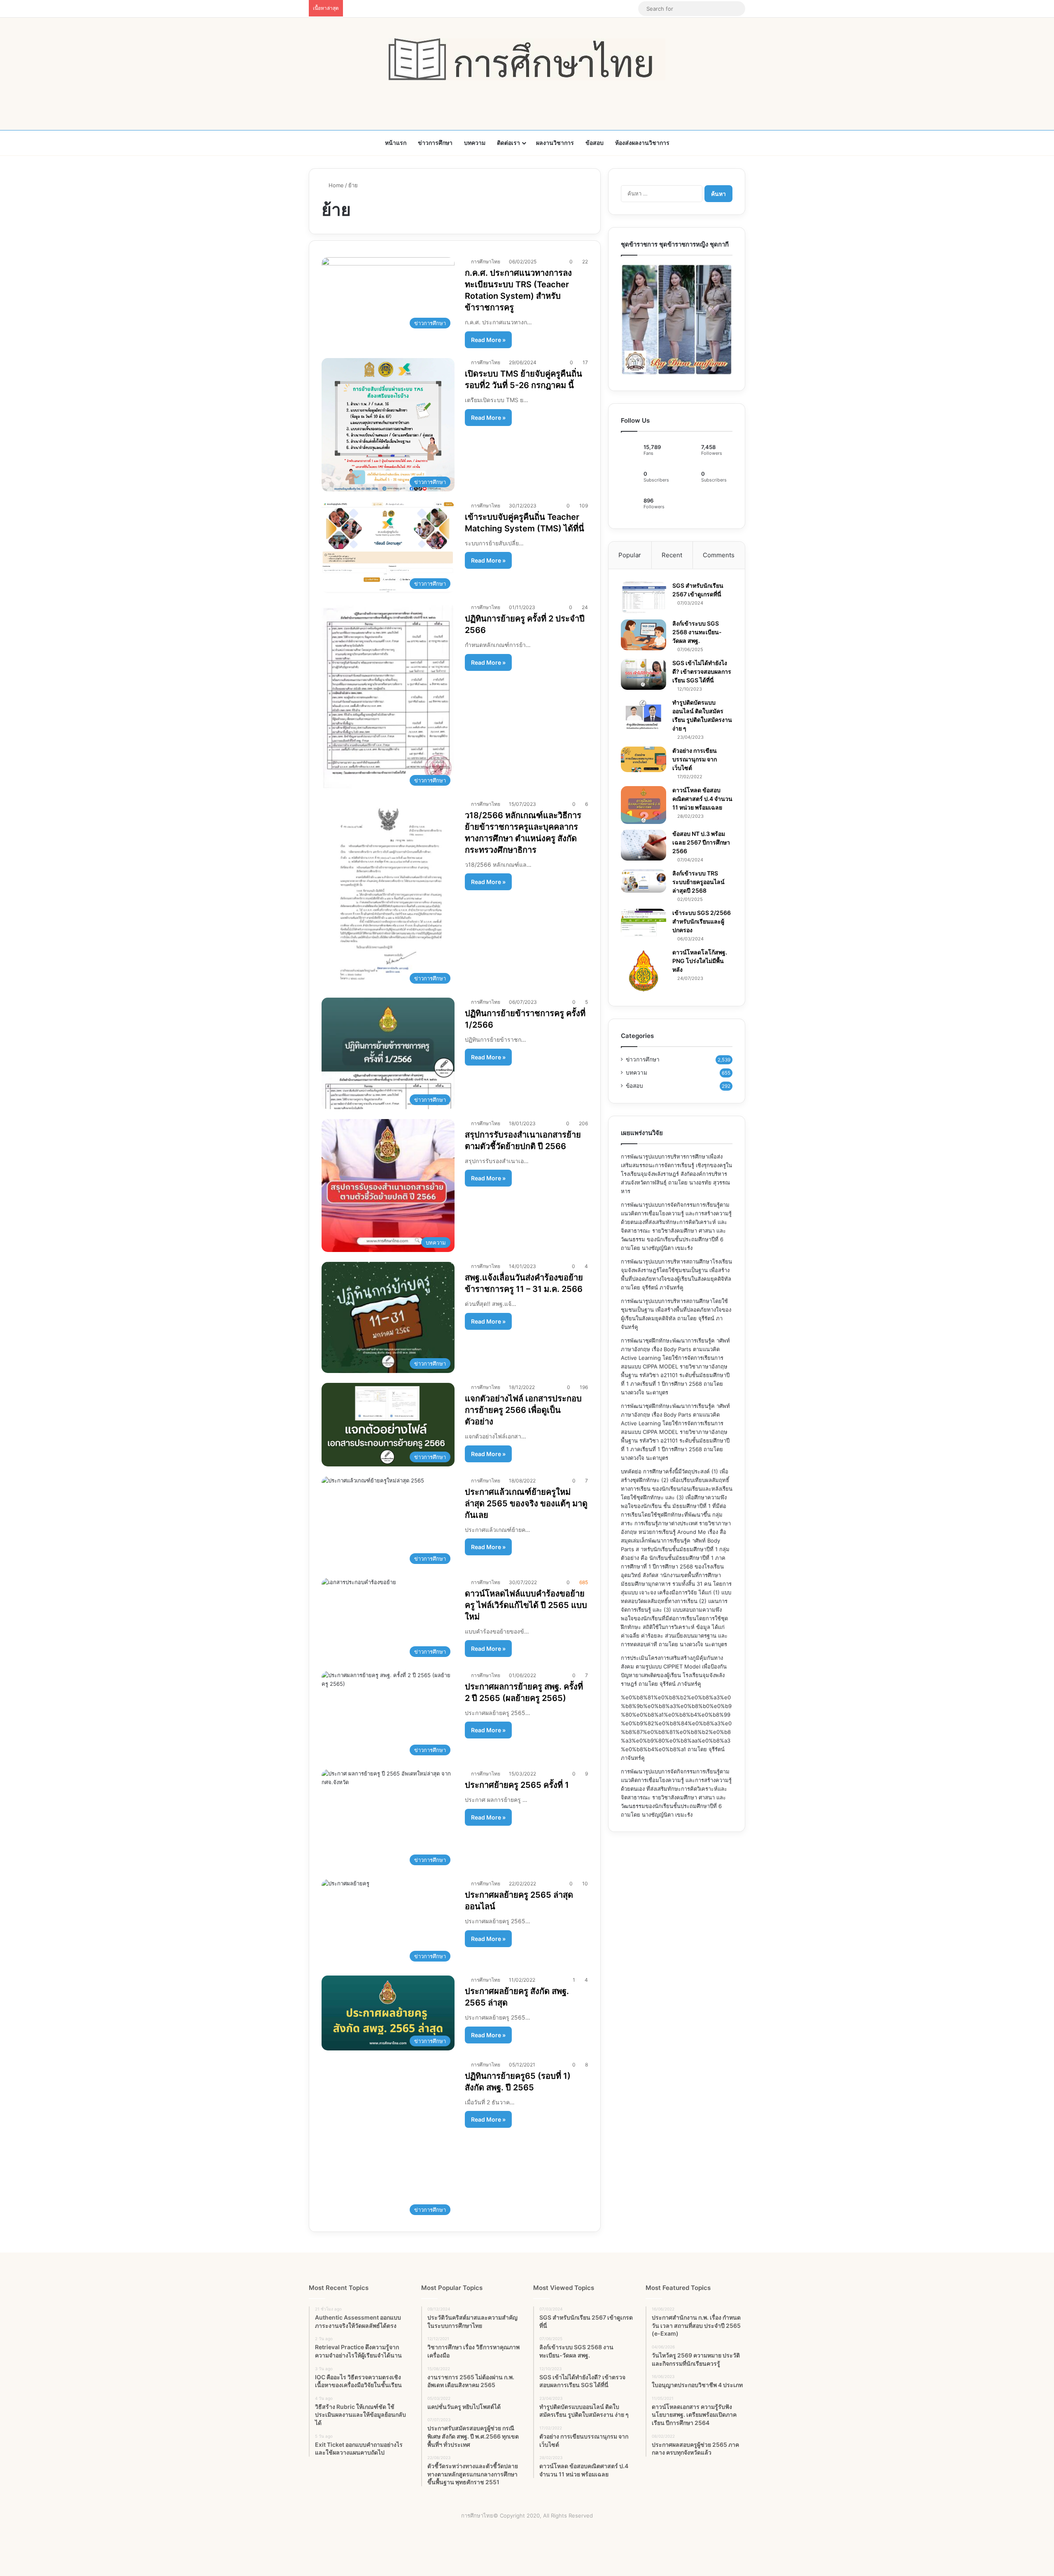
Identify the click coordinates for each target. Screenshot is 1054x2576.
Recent (672, 555)
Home (335, 185)
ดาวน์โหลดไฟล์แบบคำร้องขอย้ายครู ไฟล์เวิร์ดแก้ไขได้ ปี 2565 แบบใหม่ (526, 1605)
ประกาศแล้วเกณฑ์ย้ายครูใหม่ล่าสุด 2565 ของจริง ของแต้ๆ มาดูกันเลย (526, 1503)
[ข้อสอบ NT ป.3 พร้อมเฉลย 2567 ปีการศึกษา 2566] (644, 845)
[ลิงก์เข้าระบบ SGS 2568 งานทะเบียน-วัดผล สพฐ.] (644, 635)
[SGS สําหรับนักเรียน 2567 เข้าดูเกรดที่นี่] (644, 598)
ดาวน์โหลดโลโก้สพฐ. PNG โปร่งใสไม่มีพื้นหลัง (700, 961)
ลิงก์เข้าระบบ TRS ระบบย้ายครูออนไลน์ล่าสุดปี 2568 (698, 882)
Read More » (488, 340)
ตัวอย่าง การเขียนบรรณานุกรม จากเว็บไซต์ (695, 759)
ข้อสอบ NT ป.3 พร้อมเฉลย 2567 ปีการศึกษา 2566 (701, 842)
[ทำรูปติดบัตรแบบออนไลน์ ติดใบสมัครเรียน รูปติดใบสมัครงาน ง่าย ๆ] (644, 714)
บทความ (475, 143)
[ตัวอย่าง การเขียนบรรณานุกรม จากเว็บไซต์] (644, 759)
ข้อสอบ (595, 143)
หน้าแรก (396, 143)
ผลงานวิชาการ (555, 143)
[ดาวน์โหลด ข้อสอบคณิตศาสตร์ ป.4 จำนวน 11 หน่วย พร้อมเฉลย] (644, 805)
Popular (630, 555)
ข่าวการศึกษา (435, 143)
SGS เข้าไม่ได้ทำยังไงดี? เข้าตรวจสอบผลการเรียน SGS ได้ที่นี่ (702, 671)
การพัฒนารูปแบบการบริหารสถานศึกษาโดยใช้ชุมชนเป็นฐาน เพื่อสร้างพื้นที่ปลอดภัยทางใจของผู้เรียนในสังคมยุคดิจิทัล (676, 1310)
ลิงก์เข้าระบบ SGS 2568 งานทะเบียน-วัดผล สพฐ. (697, 632)
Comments (719, 555)
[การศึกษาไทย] (527, 59)
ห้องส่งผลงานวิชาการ (642, 143)
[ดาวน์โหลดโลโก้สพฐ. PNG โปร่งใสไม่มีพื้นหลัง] (644, 971)
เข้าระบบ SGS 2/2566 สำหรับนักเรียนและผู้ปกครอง (702, 921)
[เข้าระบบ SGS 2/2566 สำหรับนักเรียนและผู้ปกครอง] (644, 923)
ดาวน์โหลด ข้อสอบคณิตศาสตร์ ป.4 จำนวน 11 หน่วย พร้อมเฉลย (702, 799)
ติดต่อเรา (508, 143)
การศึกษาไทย (486, 262)
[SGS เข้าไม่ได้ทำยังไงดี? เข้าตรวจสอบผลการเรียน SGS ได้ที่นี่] (644, 674)
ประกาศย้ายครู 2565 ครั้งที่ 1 (517, 1785)
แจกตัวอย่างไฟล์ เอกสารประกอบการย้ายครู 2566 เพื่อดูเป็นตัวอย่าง (523, 1410)
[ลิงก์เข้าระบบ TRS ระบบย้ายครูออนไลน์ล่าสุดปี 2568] (644, 881)
